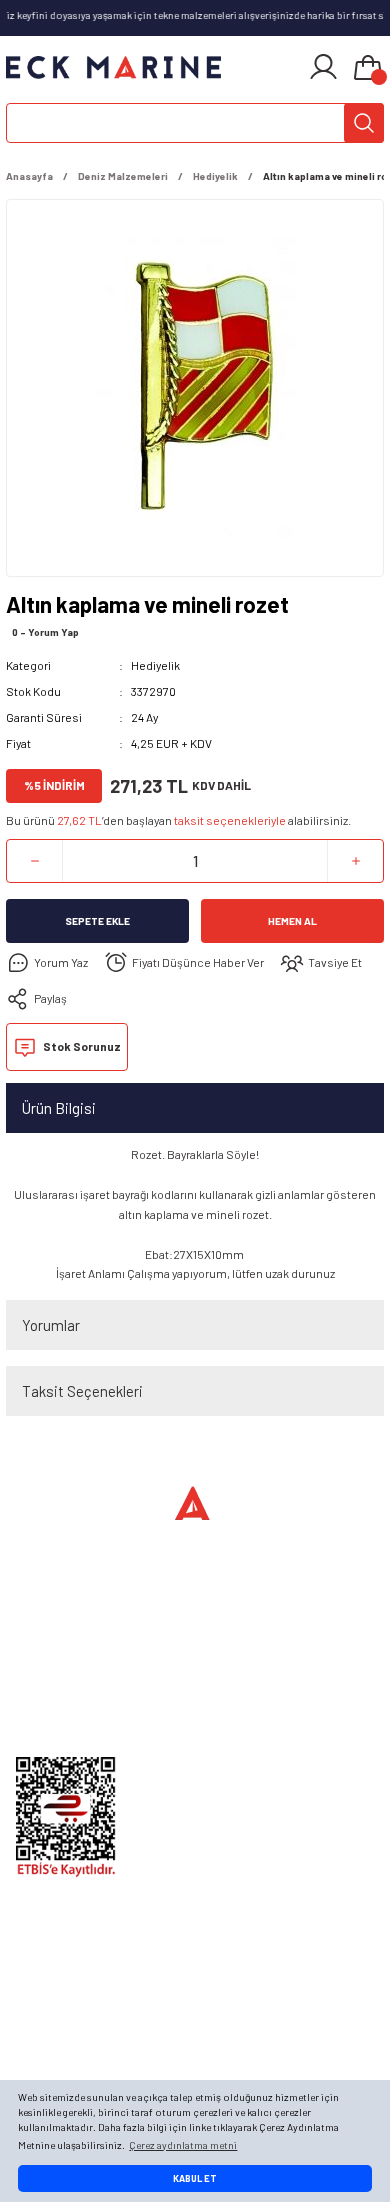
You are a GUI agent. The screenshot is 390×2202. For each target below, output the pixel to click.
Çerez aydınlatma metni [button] (183, 2145)
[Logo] (114, 67)
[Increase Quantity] (355, 861)
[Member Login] (323, 67)
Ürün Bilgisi (59, 1108)
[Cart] (368, 69)
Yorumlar (51, 1325)
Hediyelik (155, 665)
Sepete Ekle (97, 921)
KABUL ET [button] (195, 2178)
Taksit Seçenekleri (82, 1391)
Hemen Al (292, 921)
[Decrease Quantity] (34, 861)
